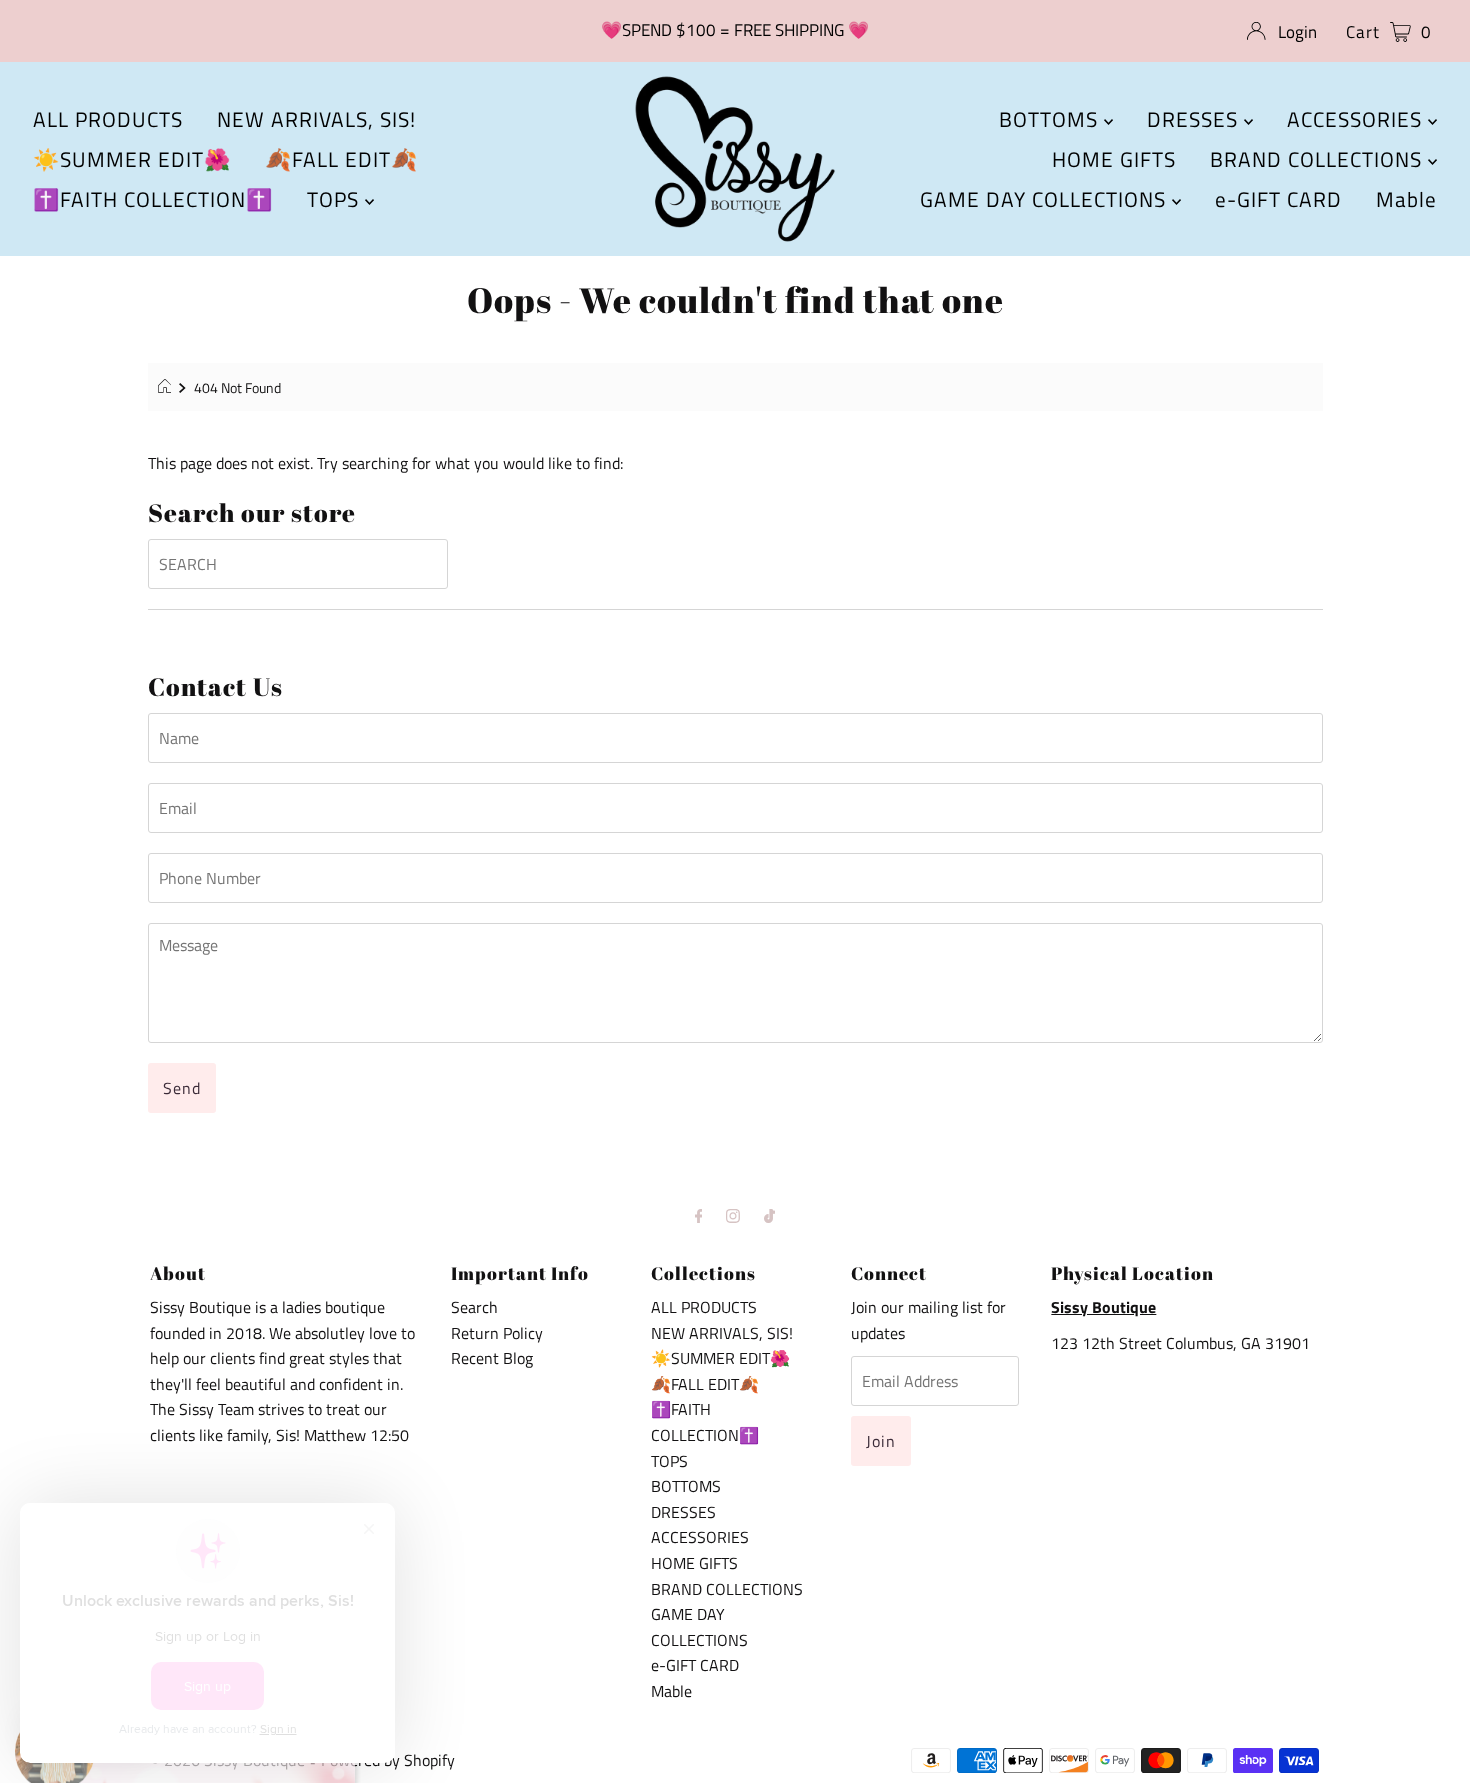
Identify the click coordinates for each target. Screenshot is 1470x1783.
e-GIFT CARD (1278, 199)
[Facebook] (699, 1216)
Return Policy (497, 1333)
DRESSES (1195, 119)
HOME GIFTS (1114, 159)
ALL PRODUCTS (108, 119)
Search (474, 1307)
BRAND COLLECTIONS (1319, 159)
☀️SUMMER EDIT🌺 (132, 159)
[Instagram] (733, 1216)
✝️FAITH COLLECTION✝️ (153, 199)
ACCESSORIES (1357, 119)
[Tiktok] (769, 1216)
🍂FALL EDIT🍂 (341, 159)
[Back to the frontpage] (167, 388)
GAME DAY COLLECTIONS (1046, 199)
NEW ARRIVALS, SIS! (316, 119)
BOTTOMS (1051, 119)
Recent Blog (492, 1358)
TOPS (336, 199)
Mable (1406, 199)
